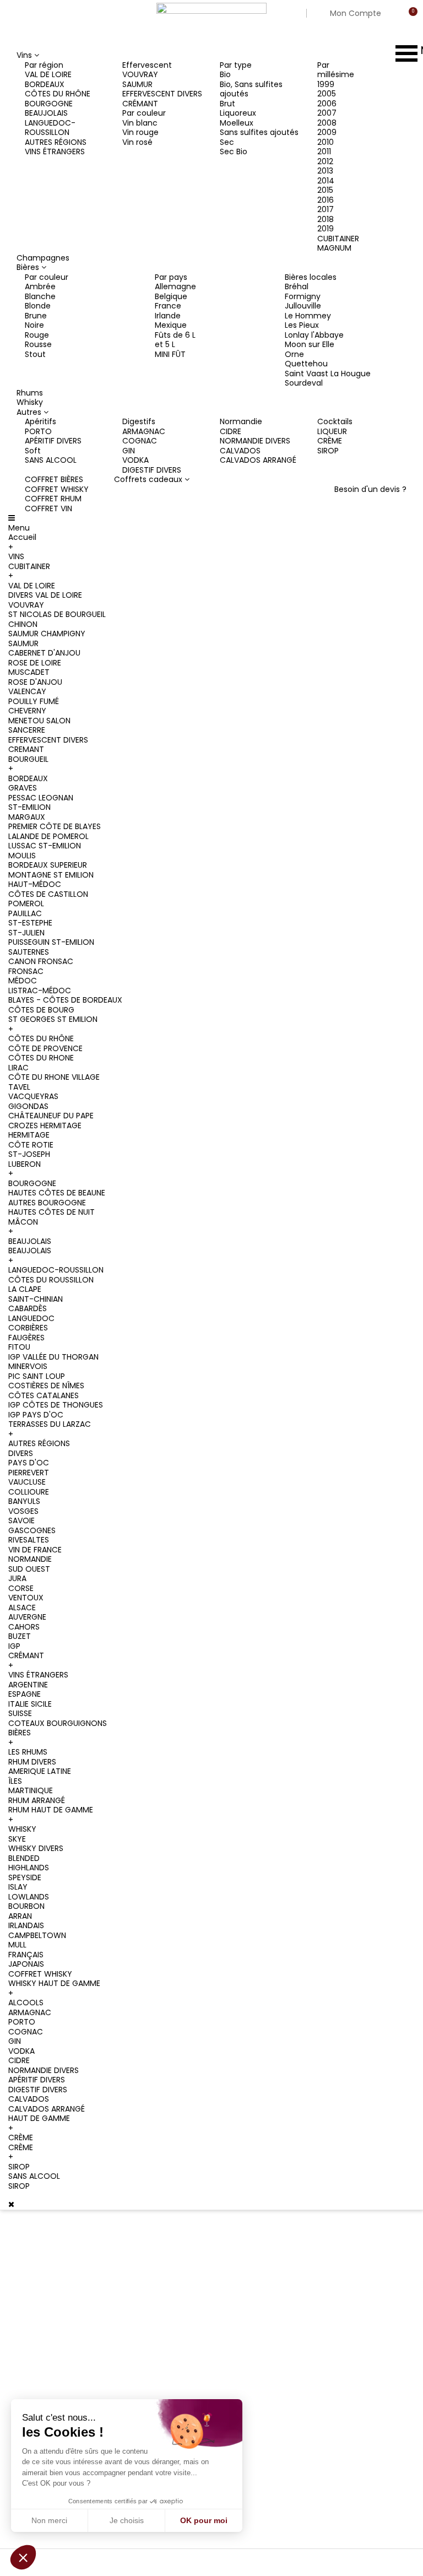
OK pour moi (204, 2520)
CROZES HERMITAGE (45, 1125)
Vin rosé (137, 142)
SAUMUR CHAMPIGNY (47, 634)
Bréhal (297, 286)
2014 (326, 181)
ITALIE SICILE (30, 1704)
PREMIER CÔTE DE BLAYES (55, 826)
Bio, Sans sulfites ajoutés (251, 89)
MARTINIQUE (31, 1790)
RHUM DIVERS (32, 1762)
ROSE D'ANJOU (35, 682)
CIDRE (231, 431)
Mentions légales (152, 2270)
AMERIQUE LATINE (40, 1771)
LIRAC (18, 1068)
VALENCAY (27, 691)
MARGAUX (27, 817)
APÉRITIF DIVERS (53, 441)
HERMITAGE (29, 1135)
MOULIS (22, 856)
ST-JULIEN (26, 933)
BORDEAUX (45, 84)
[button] (23, 2557)
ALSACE (22, 1608)
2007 (327, 113)
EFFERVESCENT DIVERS (162, 94)
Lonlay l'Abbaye (314, 335)
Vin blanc (140, 123)
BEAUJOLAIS (46, 113)
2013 (325, 171)
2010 (326, 142)
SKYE (17, 1839)
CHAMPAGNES (242, 2242)
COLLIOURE (29, 1492)
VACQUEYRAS (33, 1096)
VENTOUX (26, 1598)
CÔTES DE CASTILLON (48, 894)
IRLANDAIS (26, 1925)
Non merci (49, 2520)
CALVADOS (240, 451)
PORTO (38, 431)
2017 (326, 209)
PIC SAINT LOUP (37, 1376)
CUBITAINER (338, 239)
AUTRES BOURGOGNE (47, 1203)
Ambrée (40, 286)
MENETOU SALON (39, 721)
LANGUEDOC (31, 1318)
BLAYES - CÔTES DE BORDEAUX (65, 1000)
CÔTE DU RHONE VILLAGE (54, 1077)
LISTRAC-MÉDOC (40, 991)
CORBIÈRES (28, 1328)
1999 (326, 84)
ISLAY (18, 1887)
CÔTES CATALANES (44, 1395)
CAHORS (24, 1627)
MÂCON (23, 1222)
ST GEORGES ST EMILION (53, 1019)
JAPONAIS (26, 1964)
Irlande (168, 316)
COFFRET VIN (48, 508)
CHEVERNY (27, 711)
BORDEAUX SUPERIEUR (48, 865)
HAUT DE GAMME (39, 2118)
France (168, 306)
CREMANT (26, 749)
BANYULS (24, 1501)
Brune (36, 316)
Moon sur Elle (310, 344)
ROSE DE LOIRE (35, 663)
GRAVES (23, 788)
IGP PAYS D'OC (36, 1415)
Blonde (38, 306)
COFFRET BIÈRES (54, 479)
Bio (225, 74)
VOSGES (23, 1511)
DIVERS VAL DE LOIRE (45, 595)
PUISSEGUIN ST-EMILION (51, 942)
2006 (327, 104)
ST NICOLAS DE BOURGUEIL (57, 614)
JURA (17, 1578)
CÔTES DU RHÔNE (58, 94)
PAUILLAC (25, 913)
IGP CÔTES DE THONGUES (56, 1405)
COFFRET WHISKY (57, 489)
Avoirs (323, 2278)
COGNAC (140, 441)
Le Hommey (308, 316)
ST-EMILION (29, 807)
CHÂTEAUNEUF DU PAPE (51, 1116)
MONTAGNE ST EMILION (51, 875)
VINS (16, 556)
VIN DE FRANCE (35, 1550)
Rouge (37, 335)
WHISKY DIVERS (36, 1848)
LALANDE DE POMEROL (48, 836)
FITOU (19, 1347)
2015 (325, 190)
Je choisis (127, 2520)
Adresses (329, 2302)
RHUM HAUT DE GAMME (51, 1810)
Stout (35, 354)
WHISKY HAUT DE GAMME (54, 1983)
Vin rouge (140, 132)
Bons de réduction (347, 2325)
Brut (227, 104)
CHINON (23, 624)
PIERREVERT (29, 1473)
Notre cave (141, 2214)
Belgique (171, 296)
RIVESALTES (29, 1540)
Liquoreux (238, 113)
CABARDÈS (28, 1308)
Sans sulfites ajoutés (259, 132)
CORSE (21, 1588)
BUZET (20, 1636)
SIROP (328, 451)
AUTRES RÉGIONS (56, 142)
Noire (34, 325)
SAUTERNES (29, 952)
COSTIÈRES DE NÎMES (46, 1386)
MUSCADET (29, 672)
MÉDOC (23, 981)
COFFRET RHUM (53, 499)
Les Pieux (302, 325)
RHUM (227, 2431)
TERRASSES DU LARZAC (50, 1424)
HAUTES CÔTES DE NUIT (51, 1212)
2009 (327, 132)
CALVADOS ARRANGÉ (258, 460)
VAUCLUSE (27, 1482)
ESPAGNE (25, 1694)
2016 (326, 200)
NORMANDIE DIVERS (255, 441)
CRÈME (330, 441)
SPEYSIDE (25, 1877)
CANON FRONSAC (41, 961)
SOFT (226, 2408)
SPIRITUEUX (236, 2337)
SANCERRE (27, 730)
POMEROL (26, 903)
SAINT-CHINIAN (36, 1299)
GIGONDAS (28, 1106)
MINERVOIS (28, 1366)
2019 (326, 229)
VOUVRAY (140, 74)
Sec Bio (234, 151)
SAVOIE (21, 1520)
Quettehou (306, 364)
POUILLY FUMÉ (34, 701)
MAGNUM (334, 248)
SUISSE (20, 1713)
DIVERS (21, 1453)
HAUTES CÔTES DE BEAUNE (57, 1193)
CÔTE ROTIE (31, 1145)
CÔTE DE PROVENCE (45, 1048)
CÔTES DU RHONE (41, 1058)
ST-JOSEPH (29, 1154)
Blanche (40, 296)
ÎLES (15, 1781)
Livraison (138, 2242)
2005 (327, 94)
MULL (17, 1945)
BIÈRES (20, 1733)
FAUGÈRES (26, 1338)
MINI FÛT (170, 354)
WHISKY (22, 1829)
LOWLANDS (29, 1897)
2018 (326, 219)
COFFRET (232, 2455)
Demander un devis (156, 2354)
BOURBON (26, 1906)
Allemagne (175, 286)
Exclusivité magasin (252, 2479)
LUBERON (25, 1164)
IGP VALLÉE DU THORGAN (53, 1357)
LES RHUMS (28, 1752)
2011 (324, 151)
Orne (294, 354)
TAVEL (19, 1087)
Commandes (337, 2254)
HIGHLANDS (29, 1868)
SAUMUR (137, 84)
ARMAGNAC (144, 431)
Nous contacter (149, 2326)
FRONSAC (26, 971)
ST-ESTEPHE (30, 923)
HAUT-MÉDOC (35, 884)
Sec (227, 142)
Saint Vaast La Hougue (328, 374)
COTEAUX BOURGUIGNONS (58, 1723)
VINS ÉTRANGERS (55, 151)
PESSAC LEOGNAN (41, 798)
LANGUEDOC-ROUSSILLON (50, 128)
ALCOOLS (26, 2003)
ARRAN (20, 1916)
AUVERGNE (27, 1617)
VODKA (135, 460)
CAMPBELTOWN (37, 1935)
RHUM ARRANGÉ (37, 1800)
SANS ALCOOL (51, 460)
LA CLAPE (25, 1289)
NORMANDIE (30, 1559)
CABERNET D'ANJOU (44, 653)
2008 (327, 123)
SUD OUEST (29, 1569)
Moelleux (237, 123)
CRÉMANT (140, 104)
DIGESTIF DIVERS (152, 470)
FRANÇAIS (26, 1955)
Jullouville (303, 306)
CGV (130, 2298)
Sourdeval (304, 383)
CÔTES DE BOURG (41, 1010)
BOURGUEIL (28, 759)
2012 (325, 161)
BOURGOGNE (49, 104)
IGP (14, 1646)
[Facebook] (41, 2331)
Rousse (38, 344)
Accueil (22, 537)
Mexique (171, 325)
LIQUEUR (332, 431)
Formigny (303, 296)
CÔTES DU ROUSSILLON (51, 1280)
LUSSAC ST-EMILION (45, 846)
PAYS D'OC (29, 1463)
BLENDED (24, 1858)
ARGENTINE (28, 1685)
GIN (129, 451)
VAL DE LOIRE (48, 74)
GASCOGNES (32, 1530)
